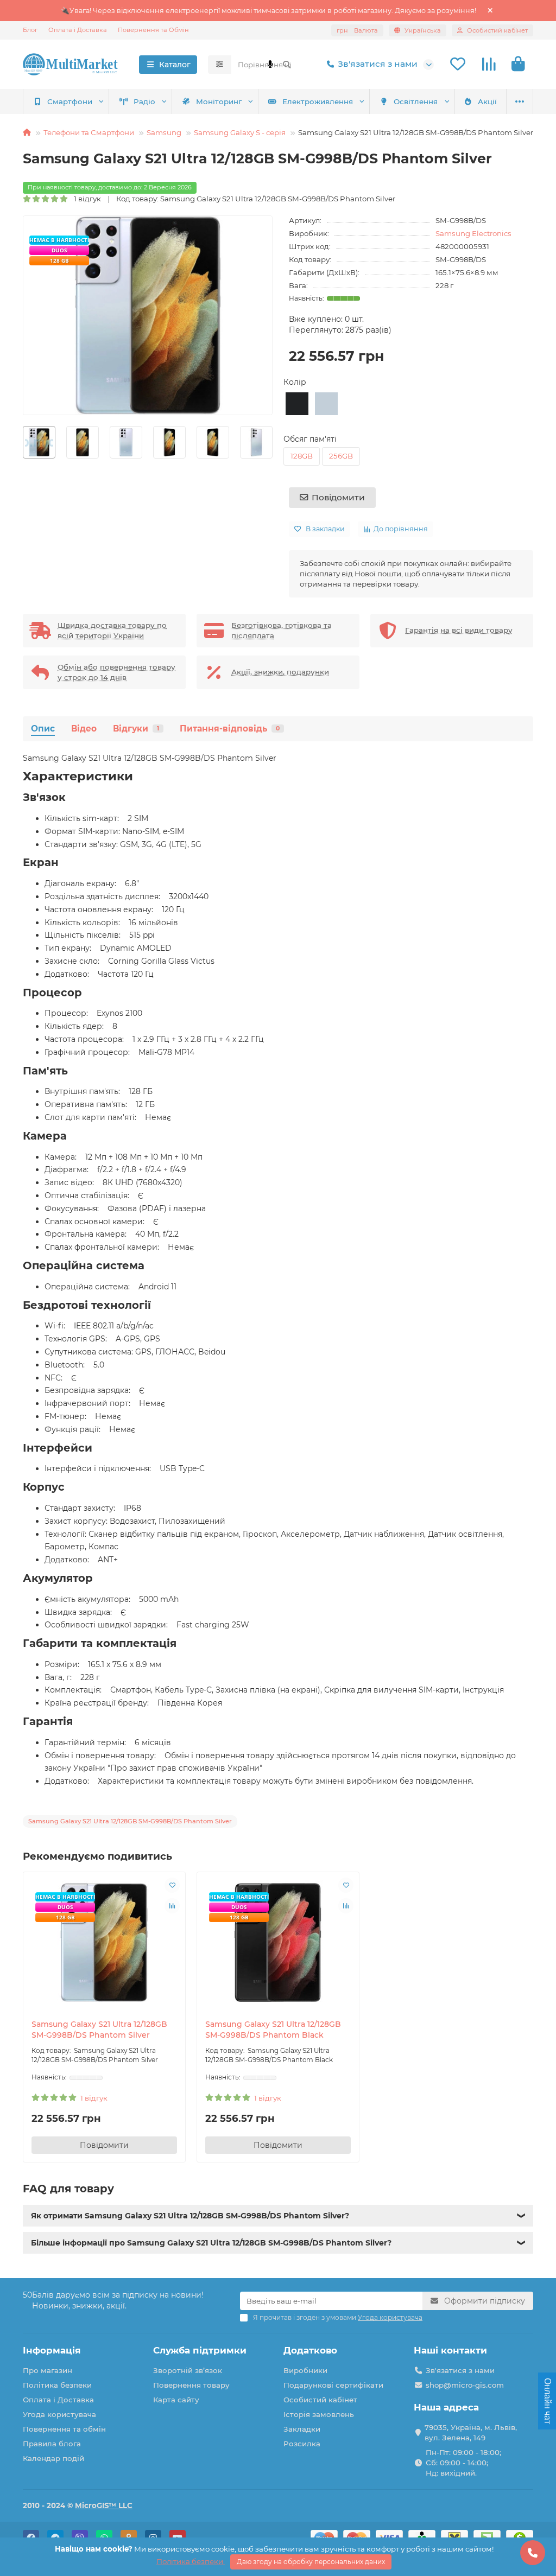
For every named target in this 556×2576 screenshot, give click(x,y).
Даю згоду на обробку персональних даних (311, 2562)
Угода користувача (59, 2414)
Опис (43, 729)
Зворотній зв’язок (188, 2370)
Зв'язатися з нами (378, 64)
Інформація (52, 2350)
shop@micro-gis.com (465, 2385)
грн (357, 30)
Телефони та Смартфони (89, 132)
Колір (295, 382)
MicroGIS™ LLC (104, 2505)
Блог (30, 30)
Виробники (305, 2370)
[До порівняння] (172, 1906)
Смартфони (70, 101)
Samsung (164, 132)
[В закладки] (172, 1885)
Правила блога (52, 2444)
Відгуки (136, 729)
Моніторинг (219, 101)
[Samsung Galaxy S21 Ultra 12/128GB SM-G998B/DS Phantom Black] (278, 1943)
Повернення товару (191, 2385)
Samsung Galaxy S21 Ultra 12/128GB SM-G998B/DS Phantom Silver (99, 2030)
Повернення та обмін (64, 2429)
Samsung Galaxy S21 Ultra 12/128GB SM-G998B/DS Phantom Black (273, 2030)
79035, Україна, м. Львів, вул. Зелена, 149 (471, 2432)
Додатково (310, 2350)
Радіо (144, 101)
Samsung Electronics (473, 233)
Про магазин (48, 2370)
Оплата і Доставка (78, 30)
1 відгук (85, 199)
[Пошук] (287, 65)
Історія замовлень (319, 2414)
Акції (487, 101)
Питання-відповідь (230, 729)
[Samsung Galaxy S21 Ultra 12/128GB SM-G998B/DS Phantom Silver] (104, 1943)
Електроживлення (318, 101)
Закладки (302, 2429)
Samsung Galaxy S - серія (240, 132)
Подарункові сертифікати (333, 2385)
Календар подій (53, 2458)
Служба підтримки (200, 2350)
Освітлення (416, 101)
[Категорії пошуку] (220, 65)
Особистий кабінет (320, 2400)
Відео (84, 729)
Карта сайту (176, 2400)
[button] (23, 442)
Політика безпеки (57, 2385)
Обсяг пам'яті (310, 439)
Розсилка (302, 2444)
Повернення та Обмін (153, 30)
